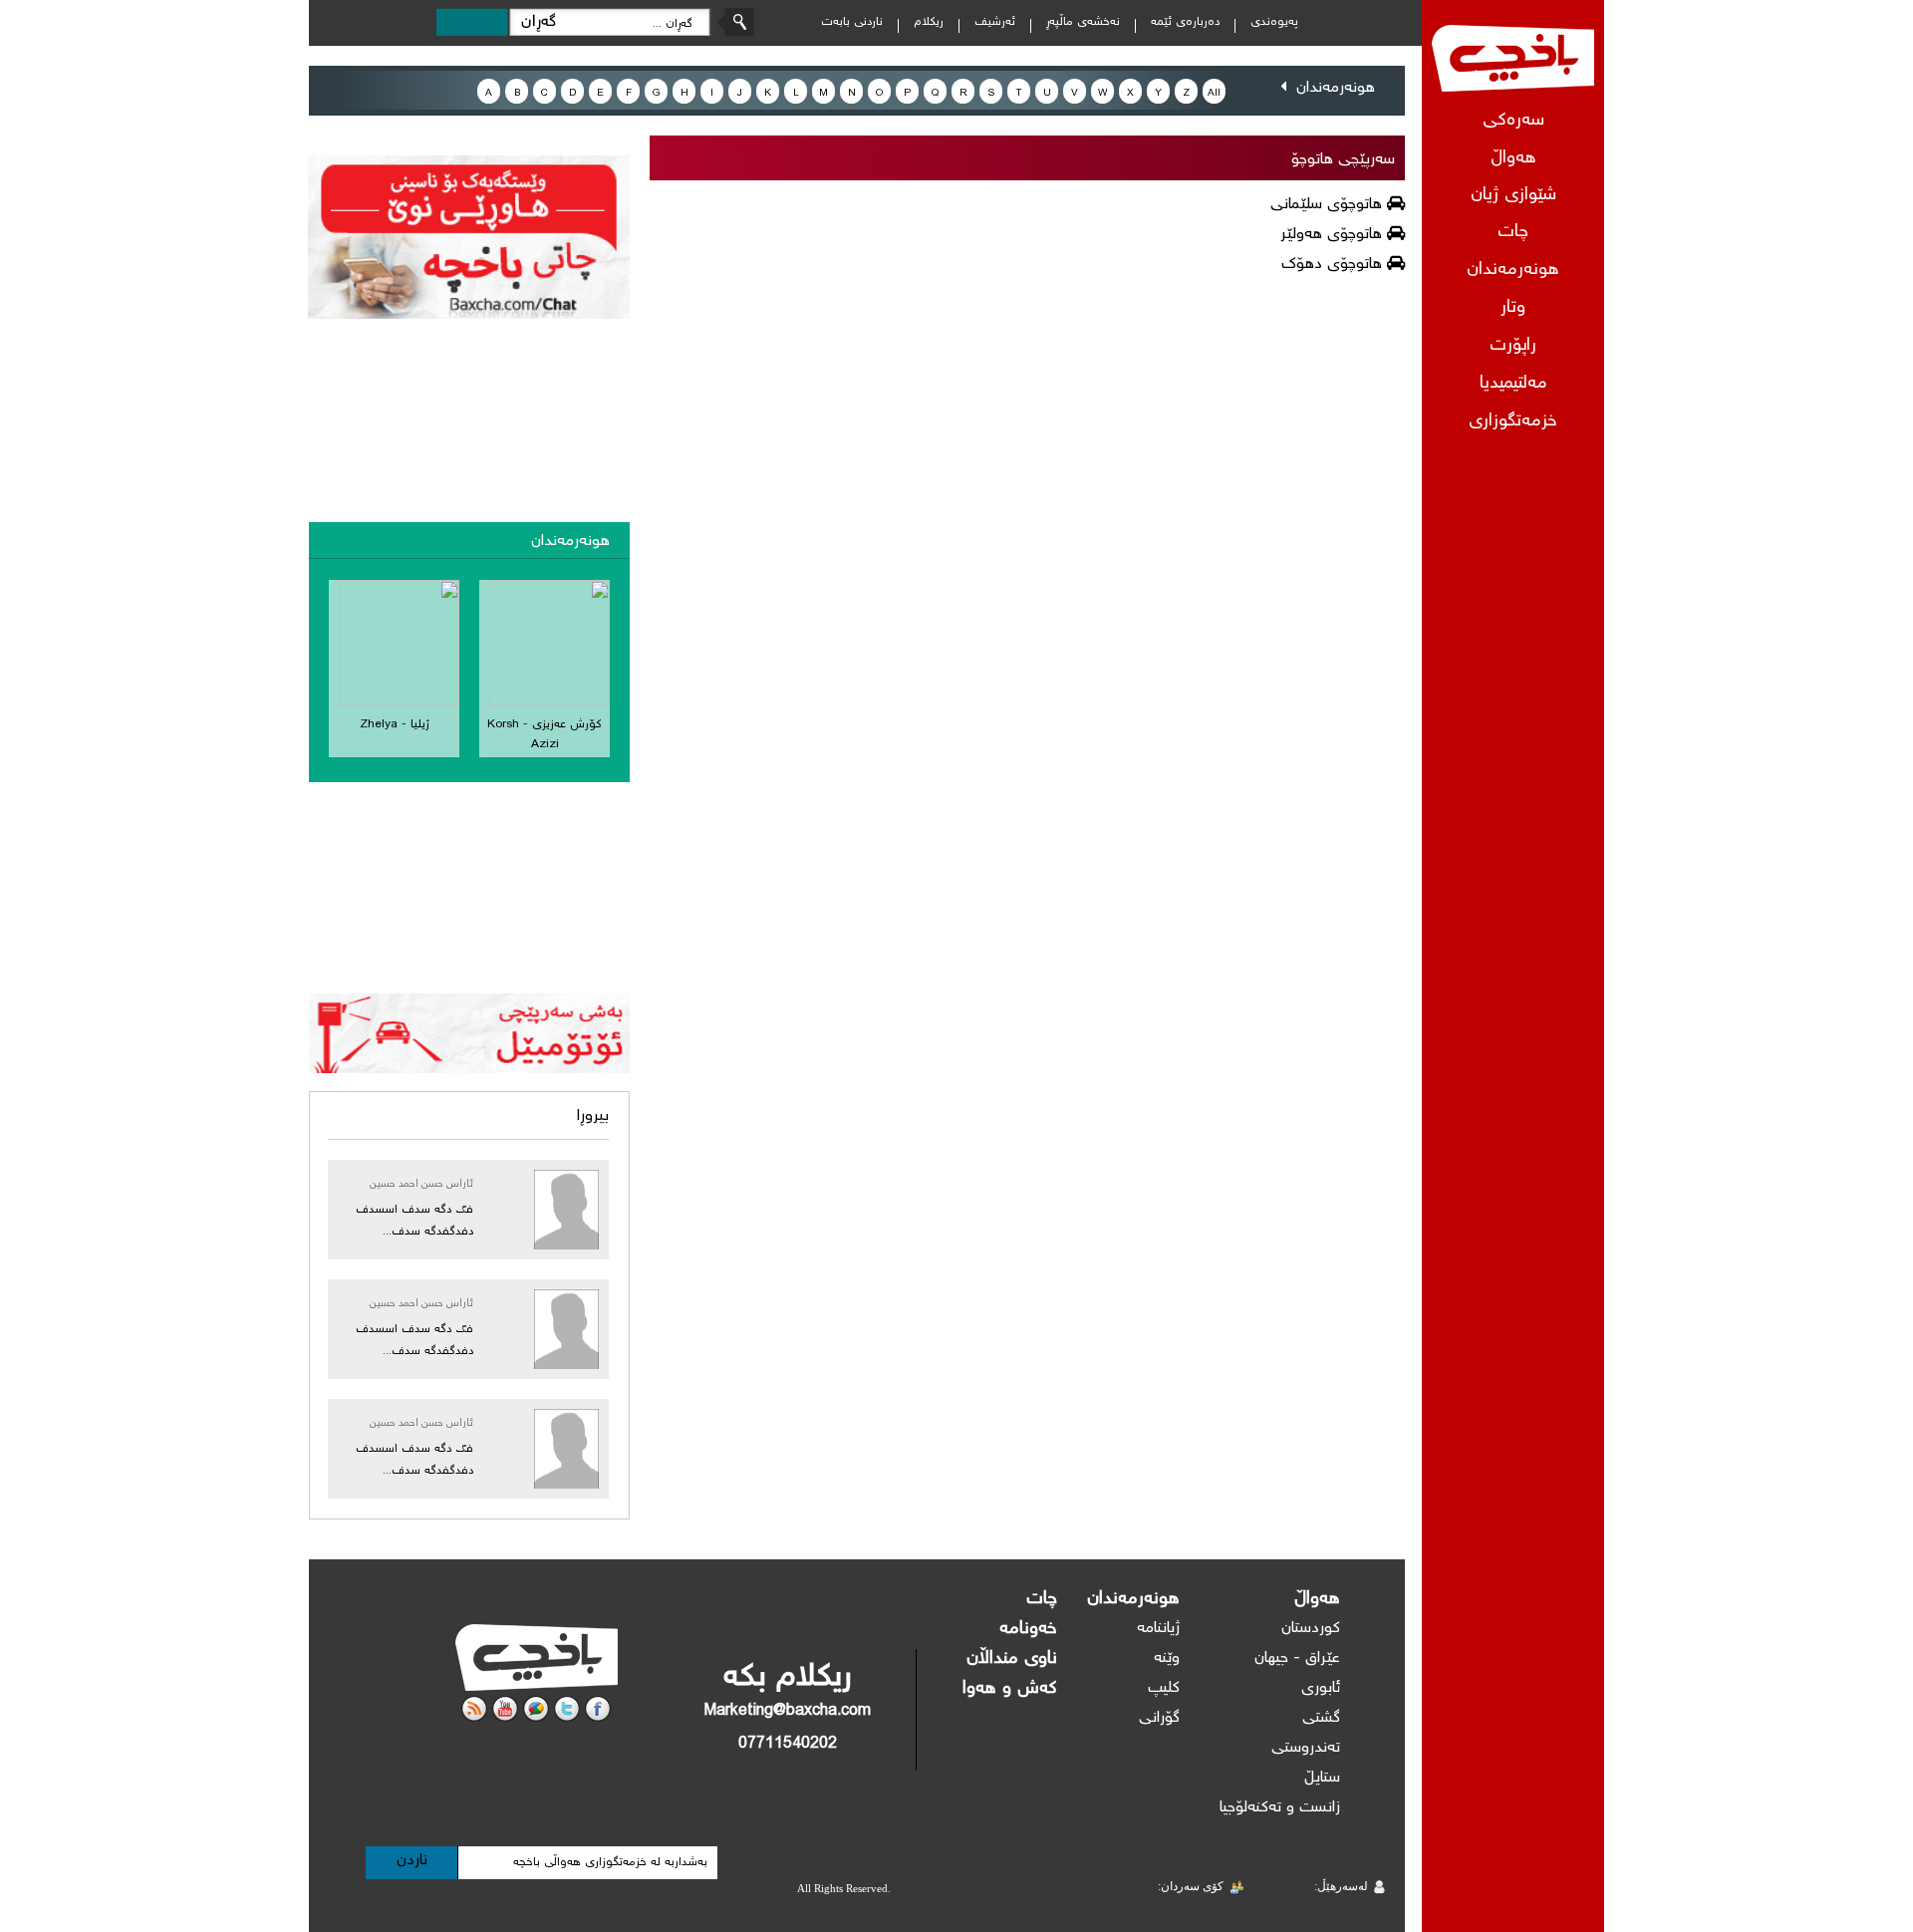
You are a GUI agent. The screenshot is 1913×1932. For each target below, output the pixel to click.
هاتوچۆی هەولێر (1331, 235)
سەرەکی (1513, 121)
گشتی (1321, 1718)
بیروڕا (593, 1116)
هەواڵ (1317, 1599)
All (1214, 93)
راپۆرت (1513, 346)
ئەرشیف (995, 22)
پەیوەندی (1274, 22)
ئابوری (1321, 1688)
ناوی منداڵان (1012, 1659)
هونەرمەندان (1513, 271)
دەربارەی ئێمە (1185, 22)
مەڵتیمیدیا (1513, 384)
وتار (1513, 308)
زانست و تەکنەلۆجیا (1280, 1808)
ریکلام (929, 22)
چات (1513, 233)
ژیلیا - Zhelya (395, 725)
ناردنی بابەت (852, 22)
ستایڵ (1322, 1778)
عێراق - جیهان (1297, 1658)
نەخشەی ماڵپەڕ (1083, 22)
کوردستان (1311, 1629)
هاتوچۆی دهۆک (1332, 265)
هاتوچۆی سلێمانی (1326, 205)
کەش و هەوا (1010, 1689)
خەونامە (1028, 1629)
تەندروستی (1306, 1748)
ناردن (412, 1861)
